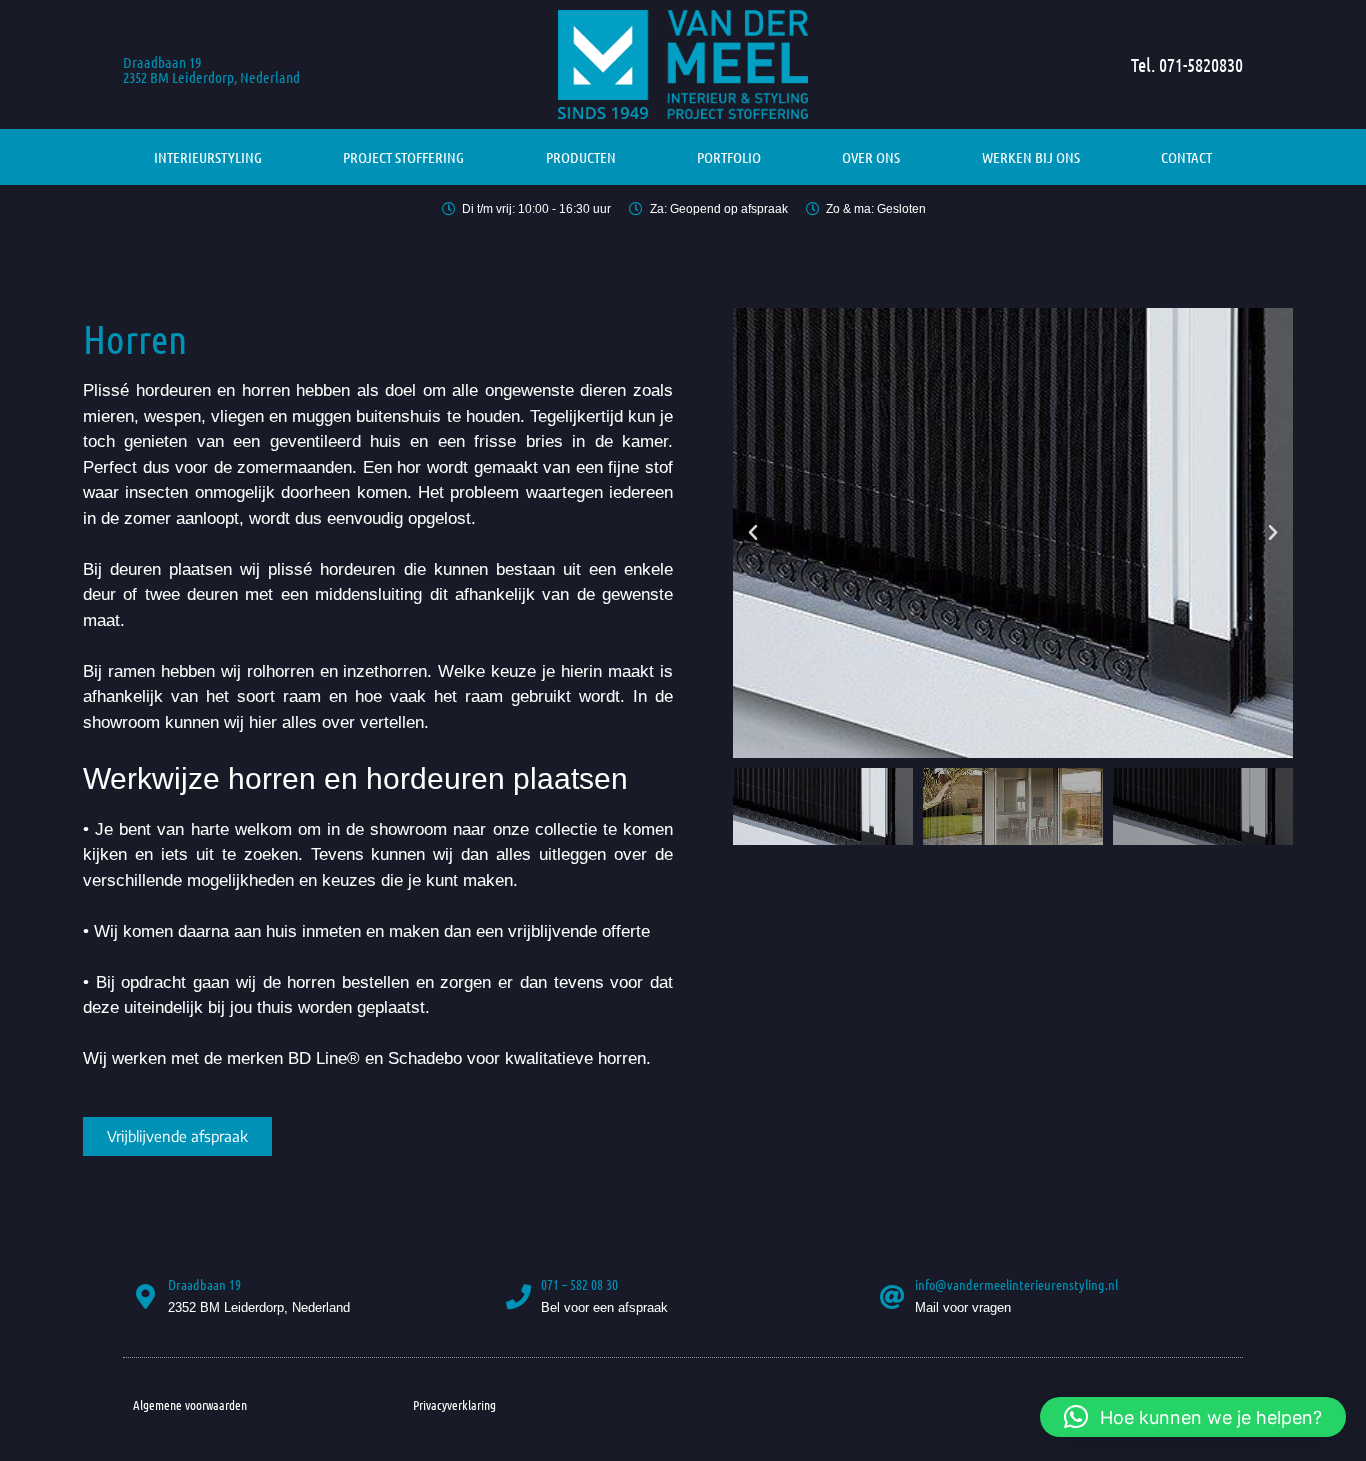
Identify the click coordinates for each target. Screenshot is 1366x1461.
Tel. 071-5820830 (1187, 64)
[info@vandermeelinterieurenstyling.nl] (892, 1296)
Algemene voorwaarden (190, 1404)
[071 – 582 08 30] (518, 1296)
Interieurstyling (208, 157)
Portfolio (729, 157)
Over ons (871, 157)
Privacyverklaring (454, 1404)
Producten (581, 157)
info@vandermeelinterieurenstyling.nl (1016, 1284)
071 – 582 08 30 (579, 1284)
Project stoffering (403, 157)
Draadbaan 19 (204, 1284)
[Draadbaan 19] (145, 1296)
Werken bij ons (1031, 157)
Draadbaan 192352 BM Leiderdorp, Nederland (211, 69)
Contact (1186, 157)
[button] (753, 533)
